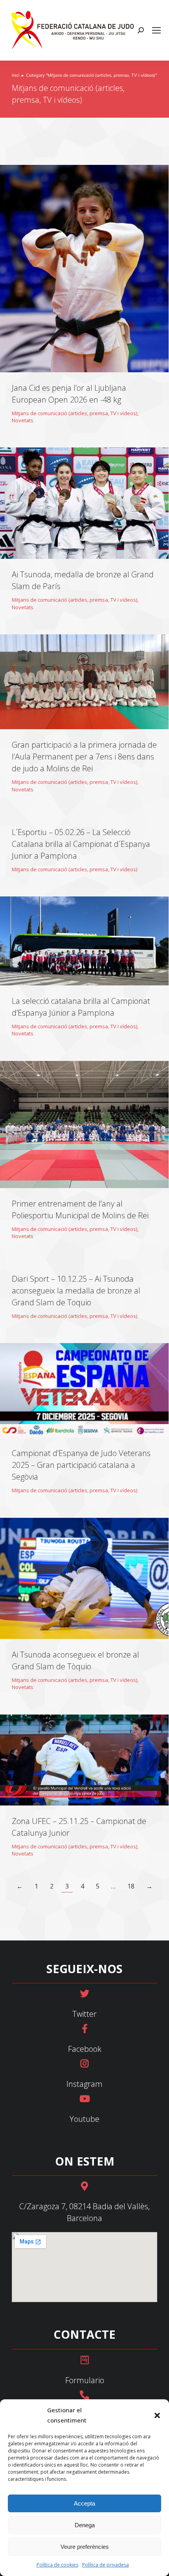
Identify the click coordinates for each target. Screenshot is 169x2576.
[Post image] (84, 269)
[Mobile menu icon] (156, 30)
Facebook (85, 2049)
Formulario (85, 2380)
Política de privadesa (106, 2565)
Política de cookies (57, 2565)
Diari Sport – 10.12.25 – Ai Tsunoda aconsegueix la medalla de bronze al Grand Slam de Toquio (76, 1291)
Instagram (84, 2084)
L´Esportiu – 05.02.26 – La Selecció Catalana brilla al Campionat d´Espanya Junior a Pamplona (81, 844)
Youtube (84, 2119)
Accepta (84, 2503)
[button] (157, 2415)
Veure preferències (85, 2547)
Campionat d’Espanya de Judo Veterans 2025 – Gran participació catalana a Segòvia (81, 1465)
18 (131, 1886)
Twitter (84, 2014)
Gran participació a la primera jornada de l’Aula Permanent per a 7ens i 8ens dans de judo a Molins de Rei (84, 757)
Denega (85, 2525)
